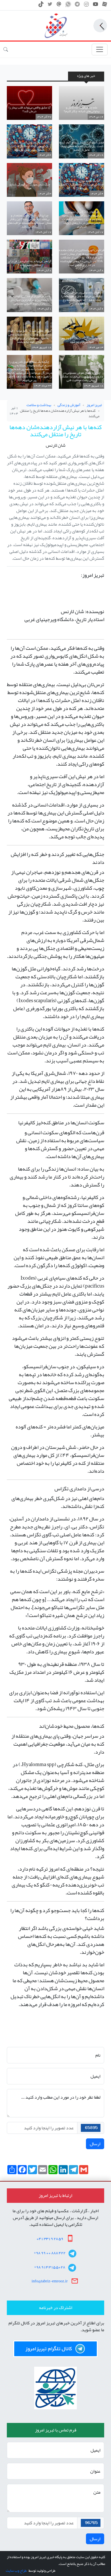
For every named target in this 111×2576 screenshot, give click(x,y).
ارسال (95, 2144)
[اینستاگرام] (86, 6)
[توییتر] (50, 6)
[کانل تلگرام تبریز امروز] (55, 2349)
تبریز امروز (94, 405)
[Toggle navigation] (100, 50)
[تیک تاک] (41, 6)
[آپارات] (105, 6)
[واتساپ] (68, 6)
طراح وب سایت (16, 2571)
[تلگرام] (77, 6)
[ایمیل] (59, 6)
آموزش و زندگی (69, 405)
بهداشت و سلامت (39, 405)
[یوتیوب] (95, 6)
